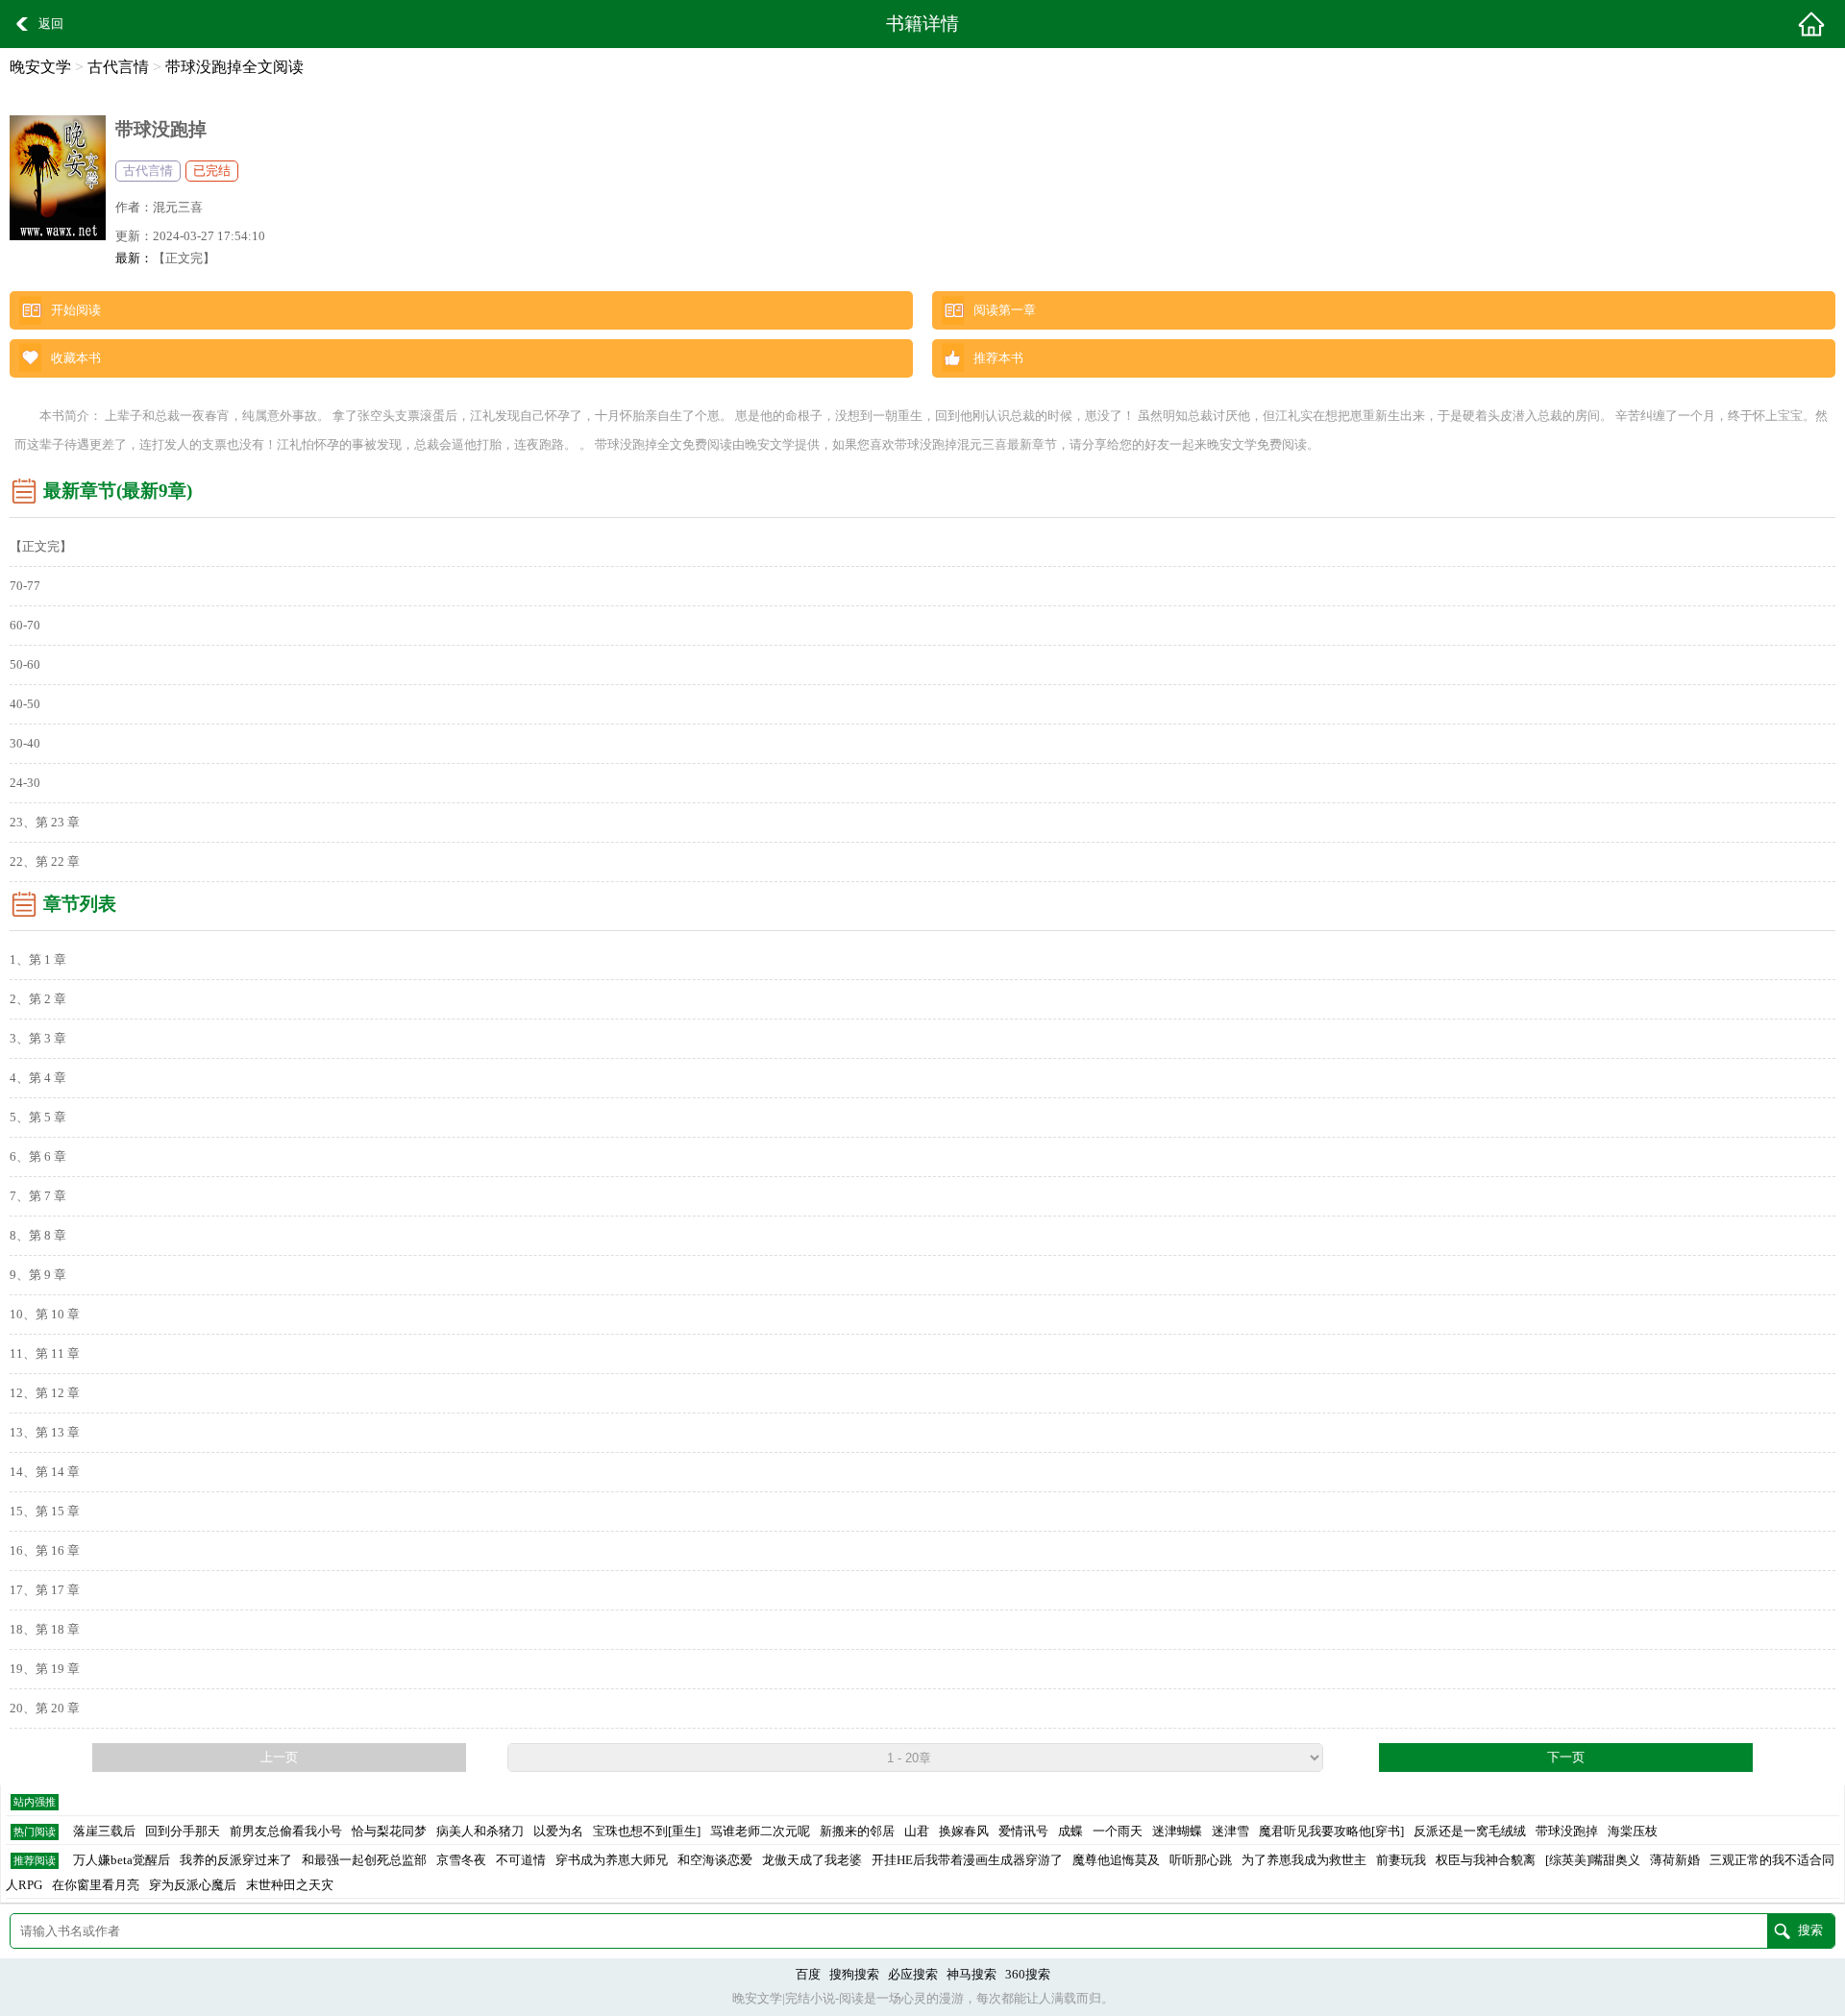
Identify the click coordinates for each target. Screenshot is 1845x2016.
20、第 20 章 (45, 1709)
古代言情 (118, 67)
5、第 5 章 (38, 1118)
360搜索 (1028, 1975)
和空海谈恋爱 (715, 1860)
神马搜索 (972, 1975)
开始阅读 (76, 310)
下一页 (1566, 1758)
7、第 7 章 (38, 1196)
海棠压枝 (1633, 1832)
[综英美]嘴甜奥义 (1593, 1860)
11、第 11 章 (45, 1354)
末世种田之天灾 (290, 1885)
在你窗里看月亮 (96, 1885)
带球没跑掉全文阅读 (234, 67)
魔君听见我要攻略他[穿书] (1331, 1832)
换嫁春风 (964, 1832)
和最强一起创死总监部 (364, 1860)
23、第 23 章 (45, 823)
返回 (51, 24)
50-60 (25, 665)
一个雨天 (1118, 1832)
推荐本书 (998, 358)
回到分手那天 (183, 1832)
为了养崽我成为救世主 (1304, 1860)
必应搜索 (913, 1975)
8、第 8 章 (38, 1236)
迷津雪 (1230, 1832)
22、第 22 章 (45, 862)
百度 (808, 1975)
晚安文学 (40, 67)
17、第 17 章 (45, 1590)
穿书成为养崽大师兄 (612, 1860)
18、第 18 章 (45, 1630)
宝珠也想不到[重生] (647, 1832)
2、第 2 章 (38, 999)
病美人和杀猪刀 (480, 1832)
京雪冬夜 (461, 1860)
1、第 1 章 (38, 960)
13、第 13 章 (45, 1433)
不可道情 (521, 1860)
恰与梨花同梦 (389, 1832)
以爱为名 (558, 1832)
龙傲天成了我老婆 (812, 1860)
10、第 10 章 (45, 1315)
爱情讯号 (1023, 1832)
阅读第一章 (1005, 310)
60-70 (25, 626)
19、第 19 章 (45, 1669)
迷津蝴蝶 (1177, 1832)
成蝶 (1070, 1832)
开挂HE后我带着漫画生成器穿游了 (967, 1860)
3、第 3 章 (38, 1039)
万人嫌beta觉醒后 (122, 1860)
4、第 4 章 (38, 1078)
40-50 (25, 704)
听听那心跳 (1201, 1860)
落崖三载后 (104, 1832)
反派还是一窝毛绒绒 (1470, 1832)
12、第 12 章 (45, 1393)
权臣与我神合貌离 (1486, 1860)
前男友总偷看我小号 (286, 1832)
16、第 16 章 (45, 1551)
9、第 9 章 (38, 1275)
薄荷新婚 (1675, 1860)
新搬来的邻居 (857, 1832)
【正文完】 (184, 258)
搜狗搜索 (854, 1975)
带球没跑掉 (1567, 1832)
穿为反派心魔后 (193, 1885)
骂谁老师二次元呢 (760, 1832)
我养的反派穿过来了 (236, 1860)
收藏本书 (76, 358)
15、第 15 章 (45, 1512)
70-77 (25, 586)
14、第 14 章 (45, 1472)
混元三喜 (178, 208)
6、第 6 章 (38, 1157)
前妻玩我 (1401, 1860)
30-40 (25, 744)
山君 (917, 1832)
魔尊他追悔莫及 (1116, 1860)
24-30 (25, 783)
